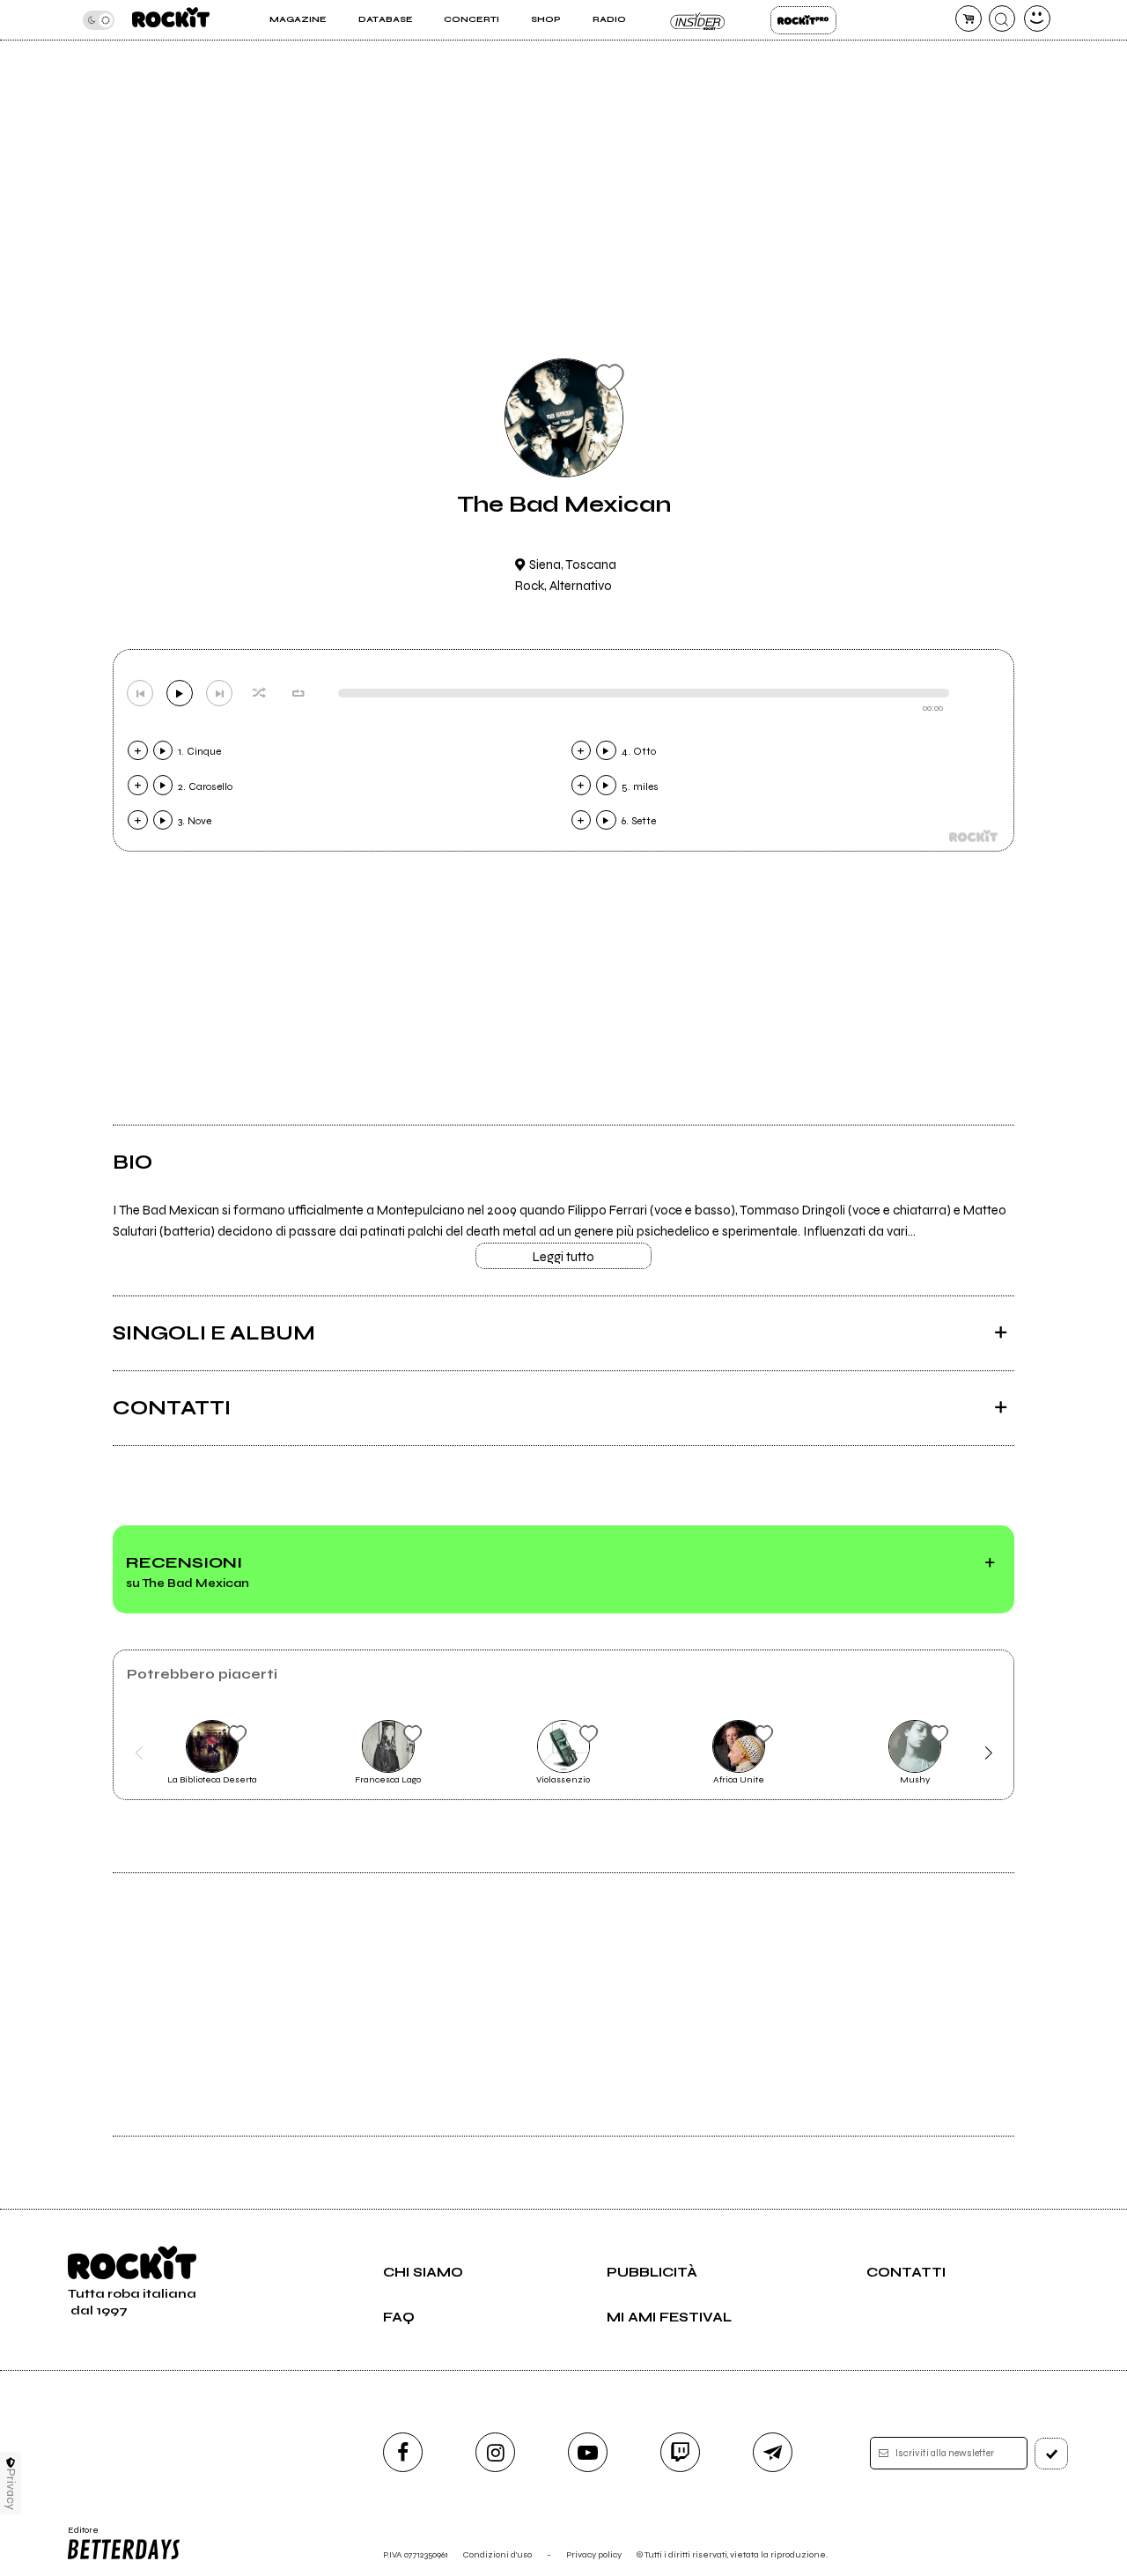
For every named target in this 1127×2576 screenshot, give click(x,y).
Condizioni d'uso (497, 2554)
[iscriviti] (1051, 2454)
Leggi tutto (563, 1257)
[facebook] (403, 2452)
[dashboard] (1037, 18)
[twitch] (680, 2452)
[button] (139, 1753)
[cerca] (1002, 18)
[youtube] (588, 2452)
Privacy (11, 2489)
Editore (77, 2535)
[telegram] (773, 2452)
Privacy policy (594, 2554)
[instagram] (495, 2452)
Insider (698, 20)
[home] (171, 20)
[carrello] (969, 18)
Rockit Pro (803, 20)
